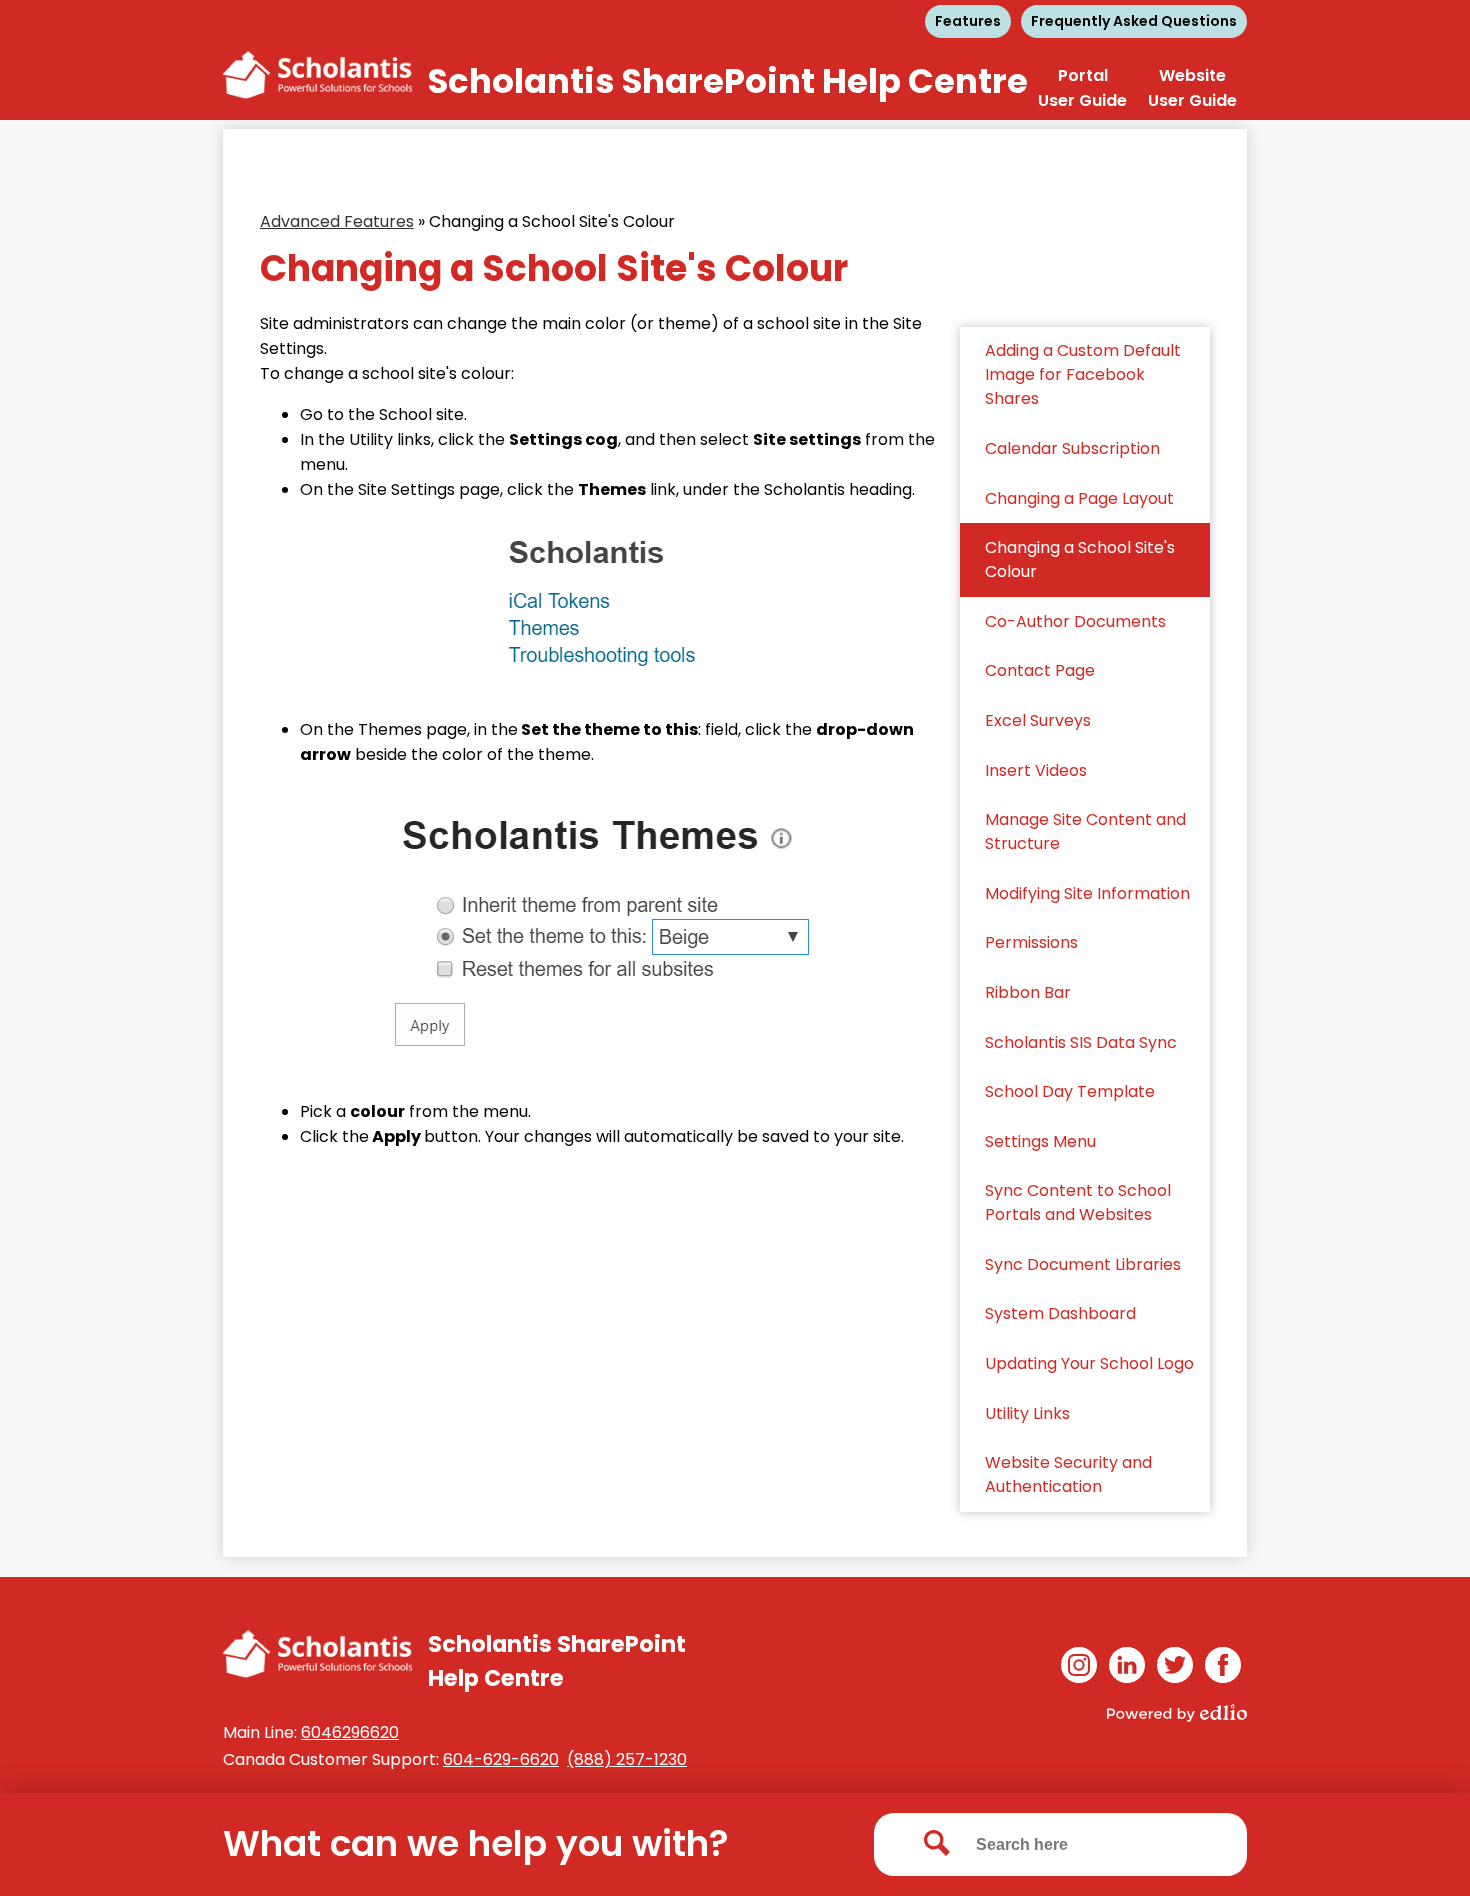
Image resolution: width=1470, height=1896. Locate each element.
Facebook (1223, 1665)
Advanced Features (337, 221)
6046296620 (350, 1732)
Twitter (1175, 1665)
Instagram (1079, 1665)
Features (968, 21)
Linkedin (1127, 1665)
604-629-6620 (501, 1759)
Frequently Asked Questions (1134, 21)
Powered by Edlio (1177, 1713)
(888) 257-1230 (627, 1759)
